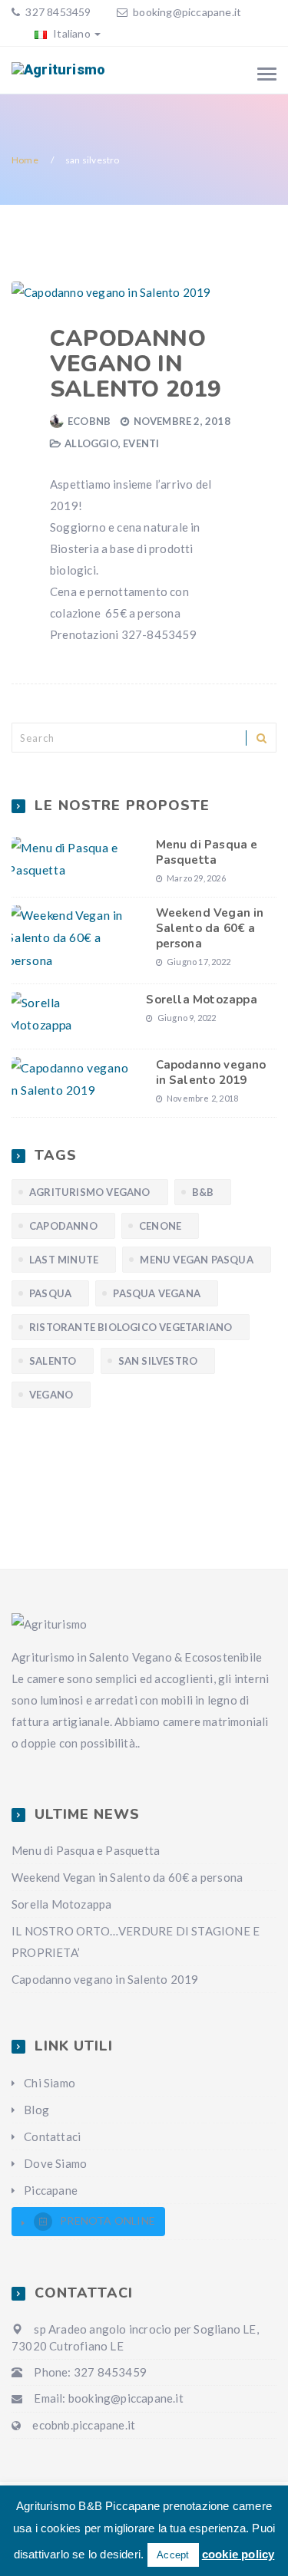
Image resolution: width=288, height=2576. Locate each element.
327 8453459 (57, 12)
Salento (53, 1361)
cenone (160, 1226)
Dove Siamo (55, 2163)
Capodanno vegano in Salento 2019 (136, 364)
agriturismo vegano (90, 1192)
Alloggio (91, 443)
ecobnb (89, 421)
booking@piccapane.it (187, 12)
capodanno (63, 1226)
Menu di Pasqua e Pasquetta (207, 852)
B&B (203, 1192)
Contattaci (52, 2136)
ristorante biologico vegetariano (131, 1327)
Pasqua (50, 1293)
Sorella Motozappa (201, 1000)
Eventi (141, 443)
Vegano (51, 1395)
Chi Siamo (50, 2083)
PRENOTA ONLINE (108, 2220)
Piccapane (51, 2190)
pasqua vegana (157, 1293)
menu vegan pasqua (196, 1260)
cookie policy (238, 2554)
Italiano (71, 33)
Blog (36, 2110)
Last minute (64, 1260)
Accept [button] (173, 2555)
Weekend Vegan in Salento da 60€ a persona (210, 928)
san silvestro (158, 1361)
